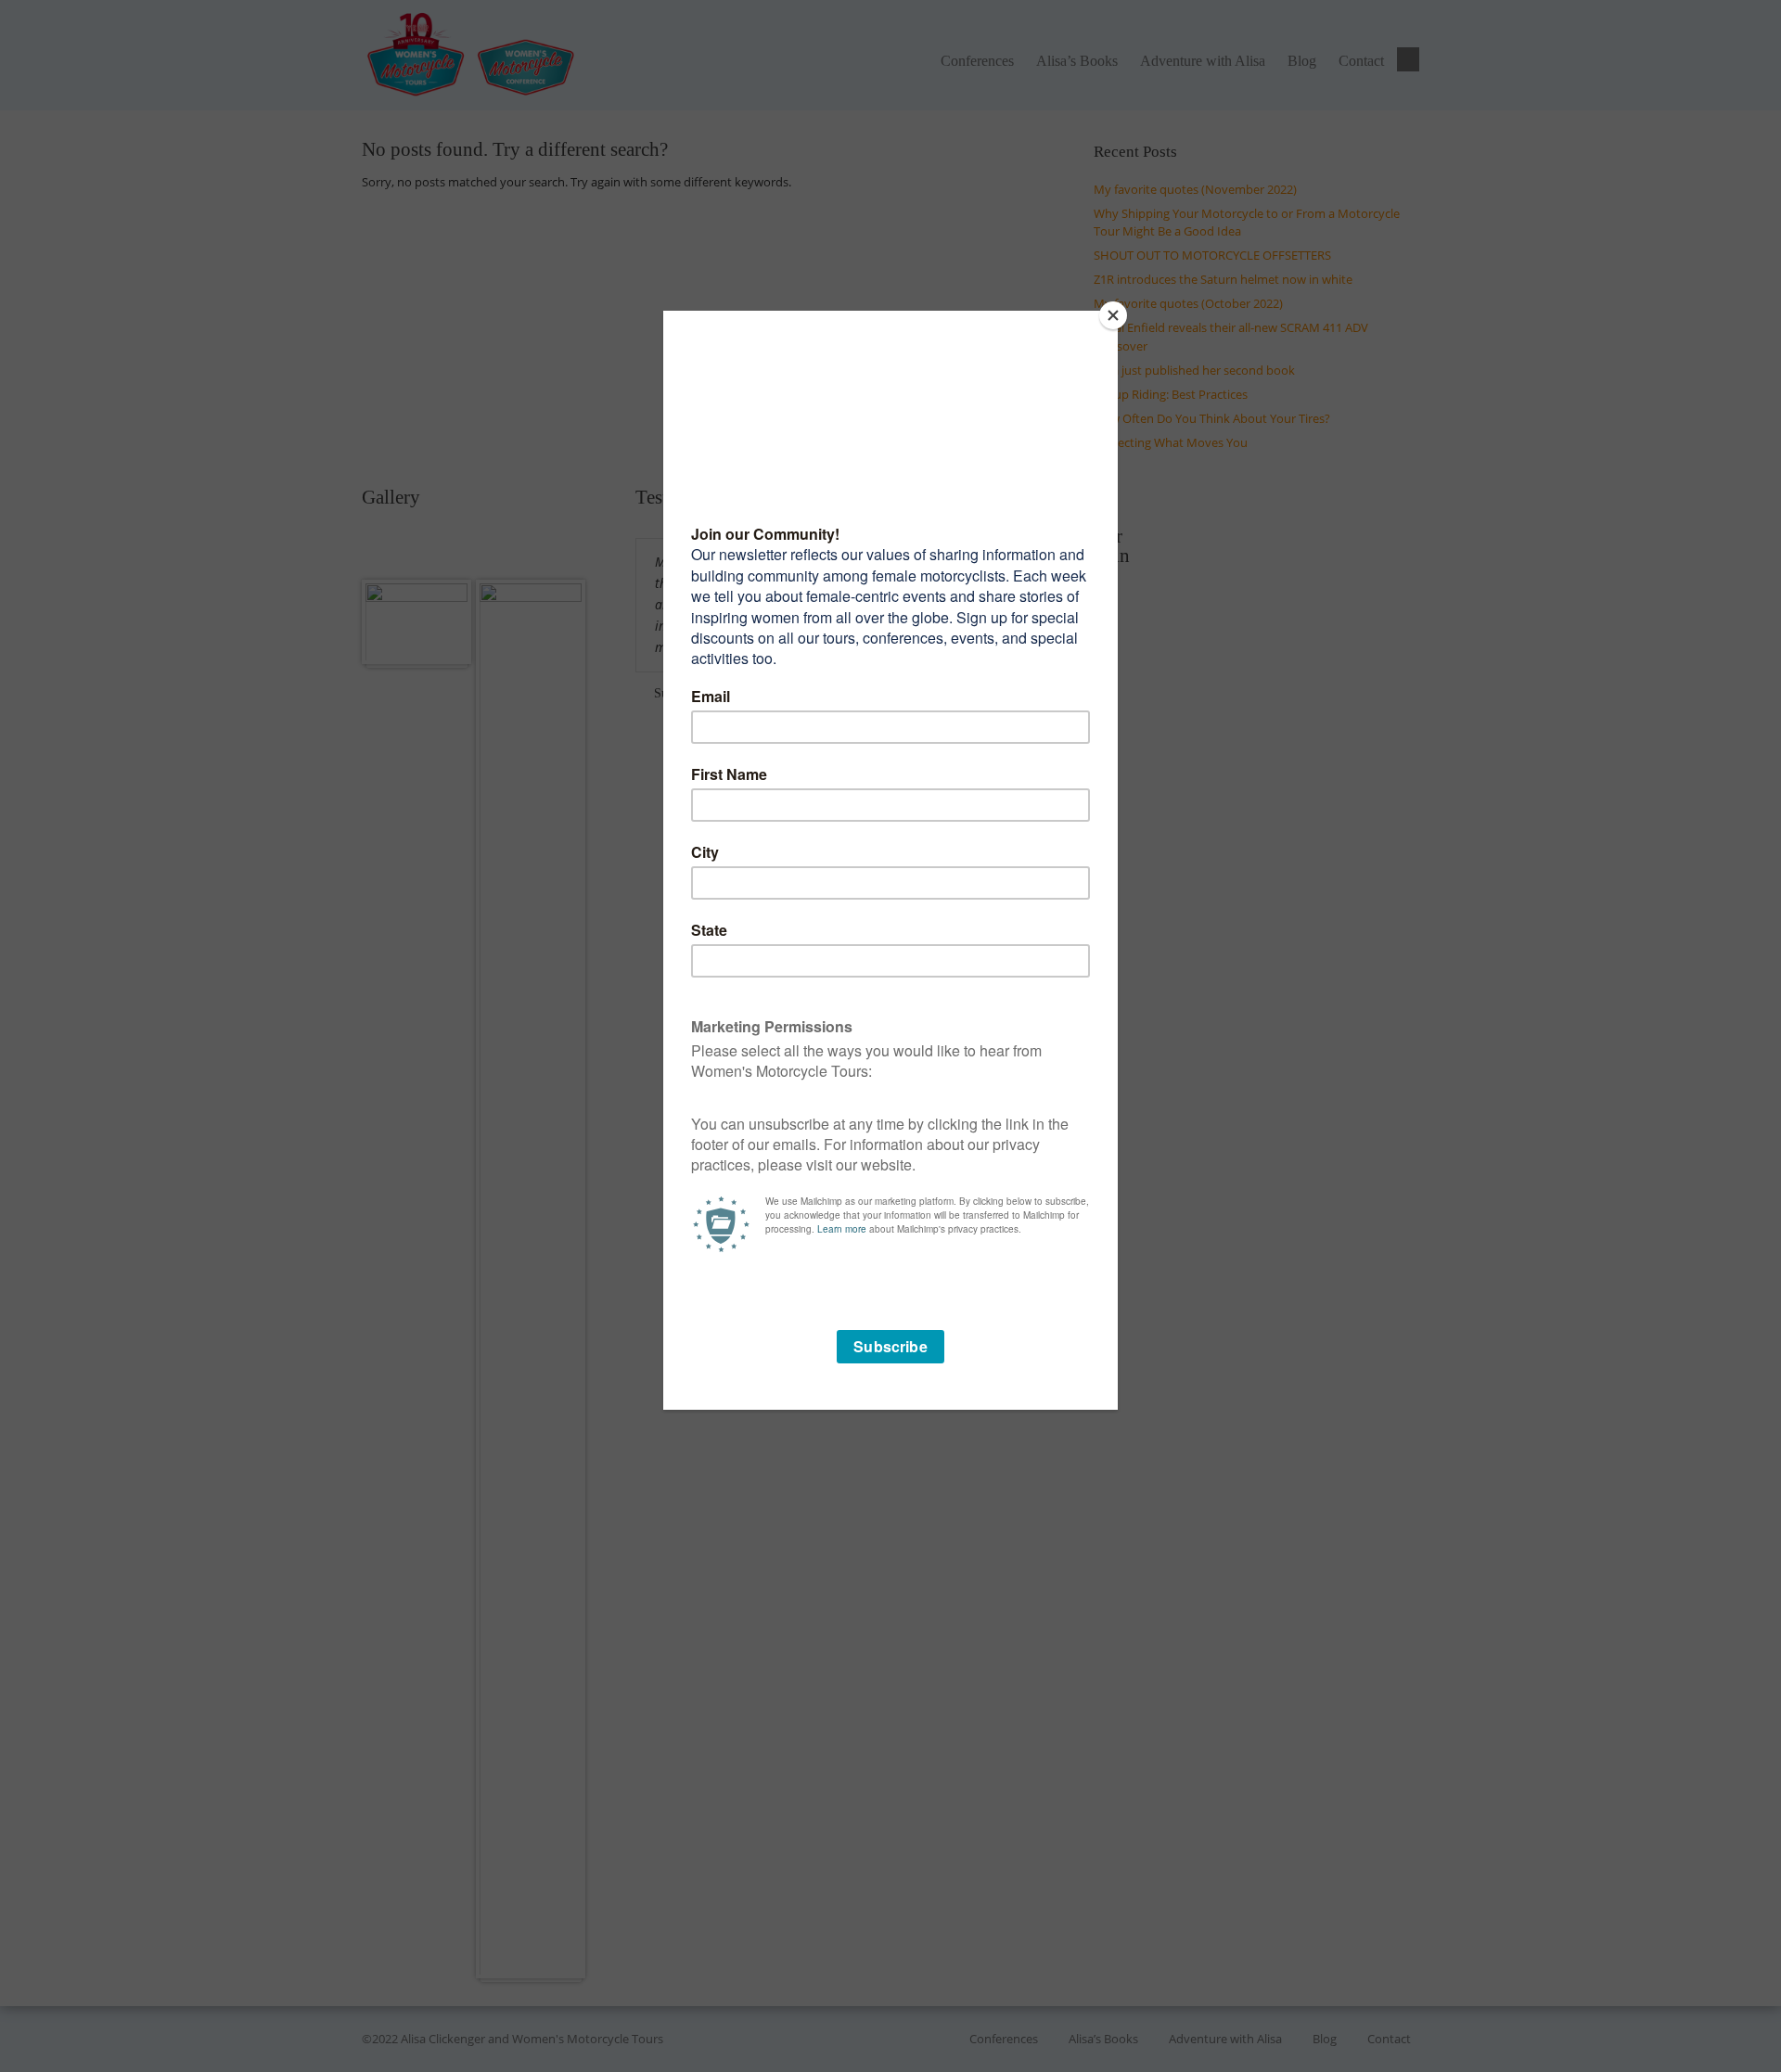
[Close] (1113, 315)
